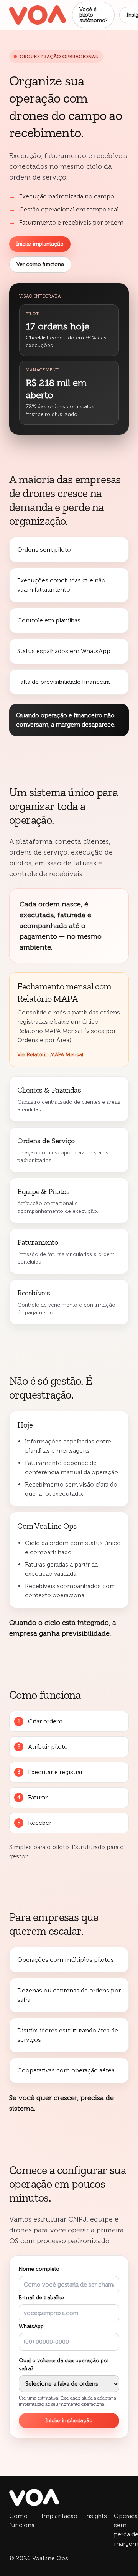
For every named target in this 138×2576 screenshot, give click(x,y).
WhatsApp (31, 2326)
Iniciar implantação (40, 244)
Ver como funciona (40, 264)
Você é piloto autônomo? (93, 15)
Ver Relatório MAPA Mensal (50, 1055)
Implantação (59, 2516)
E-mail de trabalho (41, 2297)
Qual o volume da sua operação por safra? (67, 2382)
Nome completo (39, 2269)
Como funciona (22, 2520)
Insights (96, 2516)
